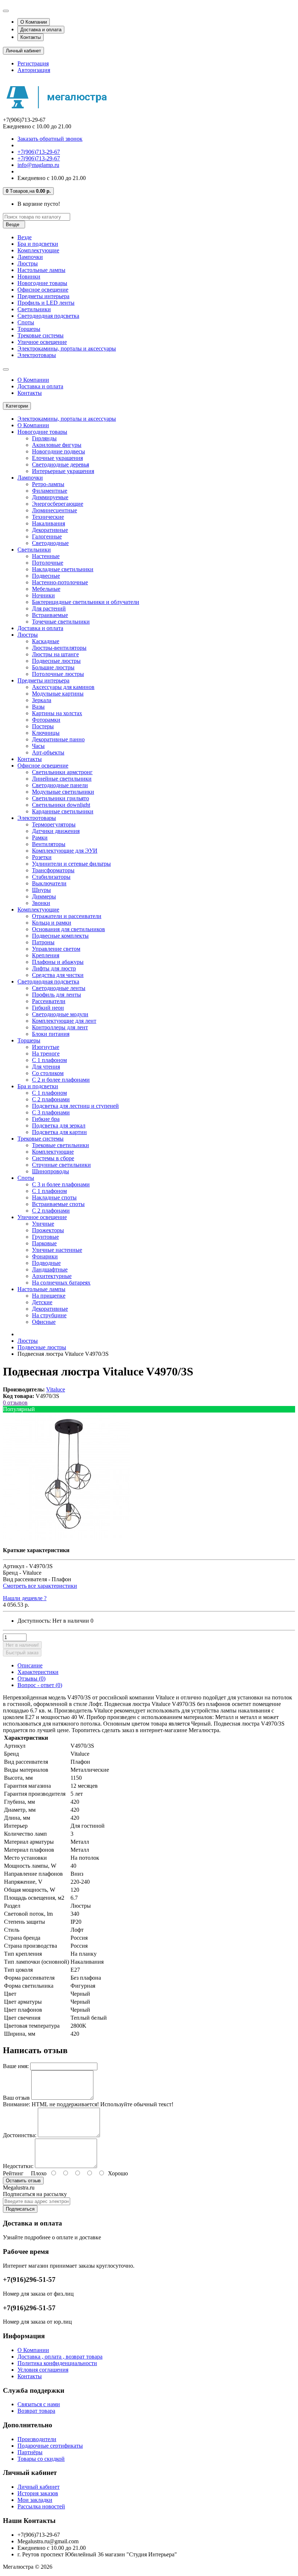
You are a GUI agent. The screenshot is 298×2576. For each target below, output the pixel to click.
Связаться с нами (39, 2404)
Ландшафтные (50, 1269)
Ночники (43, 595)
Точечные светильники (61, 622)
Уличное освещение (42, 342)
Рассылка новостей (41, 2506)
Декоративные (50, 530)
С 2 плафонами (51, 1099)
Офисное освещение (43, 290)
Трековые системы (41, 335)
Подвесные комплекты (60, 936)
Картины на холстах (57, 713)
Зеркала (42, 700)
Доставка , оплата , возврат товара (60, 2357)
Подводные (46, 1263)
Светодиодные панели (60, 785)
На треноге (46, 1053)
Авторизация (34, 70)
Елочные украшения (57, 458)
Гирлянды (44, 438)
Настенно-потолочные (60, 582)
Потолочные (48, 563)
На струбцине (49, 1315)
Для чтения (46, 1067)
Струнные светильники (61, 1165)
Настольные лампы (41, 270)
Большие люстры (53, 667)
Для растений (49, 608)
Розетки (42, 857)
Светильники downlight (61, 805)
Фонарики (45, 1256)
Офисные (44, 1322)
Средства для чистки (58, 975)
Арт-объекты (48, 752)
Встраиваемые (50, 615)
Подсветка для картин (59, 1132)
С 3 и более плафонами (61, 1184)
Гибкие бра (46, 1119)
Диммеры (44, 896)
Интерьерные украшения (63, 471)
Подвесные (46, 576)
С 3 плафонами (51, 1112)
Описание (30, 1665)
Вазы (38, 707)
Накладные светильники (63, 569)
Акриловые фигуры (57, 445)
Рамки (40, 838)
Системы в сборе (53, 1158)
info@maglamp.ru (38, 165)
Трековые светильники (61, 1145)
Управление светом (56, 949)
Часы (38, 746)
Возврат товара (36, 2411)
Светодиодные (50, 543)
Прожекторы (48, 1230)
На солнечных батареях (61, 1283)
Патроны (43, 942)
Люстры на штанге (55, 654)
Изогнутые (46, 1047)
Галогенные (47, 536)
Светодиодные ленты (59, 988)
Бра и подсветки (38, 244)
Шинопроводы (51, 1171)
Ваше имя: (16, 2066)
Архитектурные (52, 1276)
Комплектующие (38, 250)
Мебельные (46, 589)
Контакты (31, 37)
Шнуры (41, 890)
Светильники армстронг (62, 772)
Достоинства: (20, 2135)
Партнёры (30, 2452)
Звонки (41, 903)
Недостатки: (18, 2166)
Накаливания (49, 523)
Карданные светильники (63, 811)
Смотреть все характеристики (40, 1586)
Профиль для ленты (57, 995)
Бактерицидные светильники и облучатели (86, 602)
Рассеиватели (49, 1001)
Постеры (43, 726)
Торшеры (29, 329)
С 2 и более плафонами (61, 1080)
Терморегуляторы (54, 824)
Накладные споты (54, 1197)
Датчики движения (56, 831)
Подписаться (20, 2209)
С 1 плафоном (49, 1060)
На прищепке (49, 1296)
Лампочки (30, 257)
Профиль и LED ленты (46, 303)
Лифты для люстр (54, 968)
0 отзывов (15, 1403)
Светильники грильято (61, 798)
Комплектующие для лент (64, 1021)
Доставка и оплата (41, 30)
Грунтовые (45, 1237)
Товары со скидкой (41, 2459)
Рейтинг (13, 2173)
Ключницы (46, 733)
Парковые (44, 1243)
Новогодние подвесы (59, 451)
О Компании (34, 22)
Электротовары (37, 355)
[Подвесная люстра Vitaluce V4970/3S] (67, 1538)
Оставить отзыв (23, 2181)
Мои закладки (35, 2500)
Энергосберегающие (58, 504)
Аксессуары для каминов (63, 687)
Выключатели (49, 883)
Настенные (46, 556)
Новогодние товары (42, 283)
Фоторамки (46, 720)
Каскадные (46, 641)
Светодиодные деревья (61, 464)
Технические (48, 517)
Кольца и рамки (52, 923)
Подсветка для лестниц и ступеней (75, 1106)
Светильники (34, 309)
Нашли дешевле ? (25, 1598)
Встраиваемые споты (58, 1204)
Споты (26, 322)
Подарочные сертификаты (50, 2446)
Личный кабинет (39, 2487)
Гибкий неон (48, 1008)
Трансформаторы (53, 870)
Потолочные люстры (58, 674)
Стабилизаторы (51, 877)
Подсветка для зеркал (59, 1125)
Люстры (28, 263)
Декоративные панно (58, 739)
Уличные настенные (57, 1250)
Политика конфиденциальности (57, 2363)
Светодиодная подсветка (48, 316)
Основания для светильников (69, 929)
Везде (25, 237)
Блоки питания (51, 1034)
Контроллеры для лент (60, 1027)
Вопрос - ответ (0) (40, 1685)
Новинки (29, 277)
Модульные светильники (63, 792)
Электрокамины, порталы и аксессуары (67, 348)
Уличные (43, 1224)
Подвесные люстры (56, 661)
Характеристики (38, 1672)
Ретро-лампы (48, 484)
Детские (42, 1302)
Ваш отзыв (16, 2098)
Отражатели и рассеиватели (67, 916)
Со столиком (48, 1073)
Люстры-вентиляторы (59, 648)
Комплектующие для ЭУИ (65, 851)
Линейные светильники (62, 779)
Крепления (46, 955)
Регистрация (33, 63)
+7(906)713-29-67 (39, 152)
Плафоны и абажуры (58, 962)
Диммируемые (50, 497)
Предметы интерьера (43, 296)
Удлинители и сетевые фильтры (71, 864)
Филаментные (50, 491)
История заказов (38, 2493)
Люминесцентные (55, 510)
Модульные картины (58, 694)
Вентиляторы (49, 844)
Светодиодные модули (60, 1014)
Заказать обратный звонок (50, 139)
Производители (37, 2439)
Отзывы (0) (31, 1678)
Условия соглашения (43, 2370)
